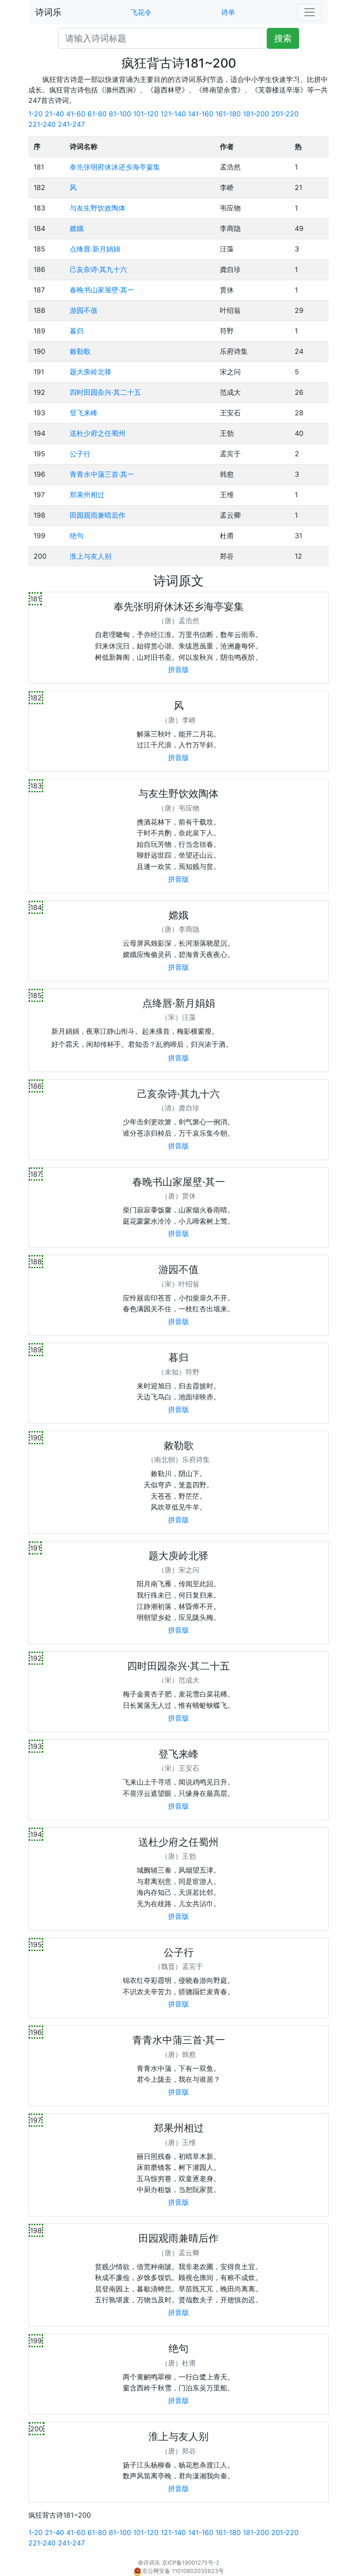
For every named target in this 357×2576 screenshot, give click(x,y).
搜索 (283, 38)
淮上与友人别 (91, 556)
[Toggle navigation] (310, 12)
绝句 (77, 536)
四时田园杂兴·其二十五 (105, 392)
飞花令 (141, 12)
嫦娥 (77, 228)
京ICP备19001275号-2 (191, 2563)
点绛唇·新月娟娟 (95, 249)
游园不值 (84, 310)
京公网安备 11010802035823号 (183, 2571)
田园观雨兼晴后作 (98, 515)
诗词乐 (48, 12)
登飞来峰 (84, 413)
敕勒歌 (80, 351)
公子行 (80, 454)
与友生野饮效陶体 (98, 208)
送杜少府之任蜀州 (98, 433)
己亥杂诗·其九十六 (98, 269)
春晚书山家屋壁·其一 (102, 290)
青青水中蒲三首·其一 (102, 474)
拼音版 (178, 669)
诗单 (228, 12)
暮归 (77, 331)
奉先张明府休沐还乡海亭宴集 (115, 167)
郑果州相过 (87, 495)
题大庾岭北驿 (91, 372)
